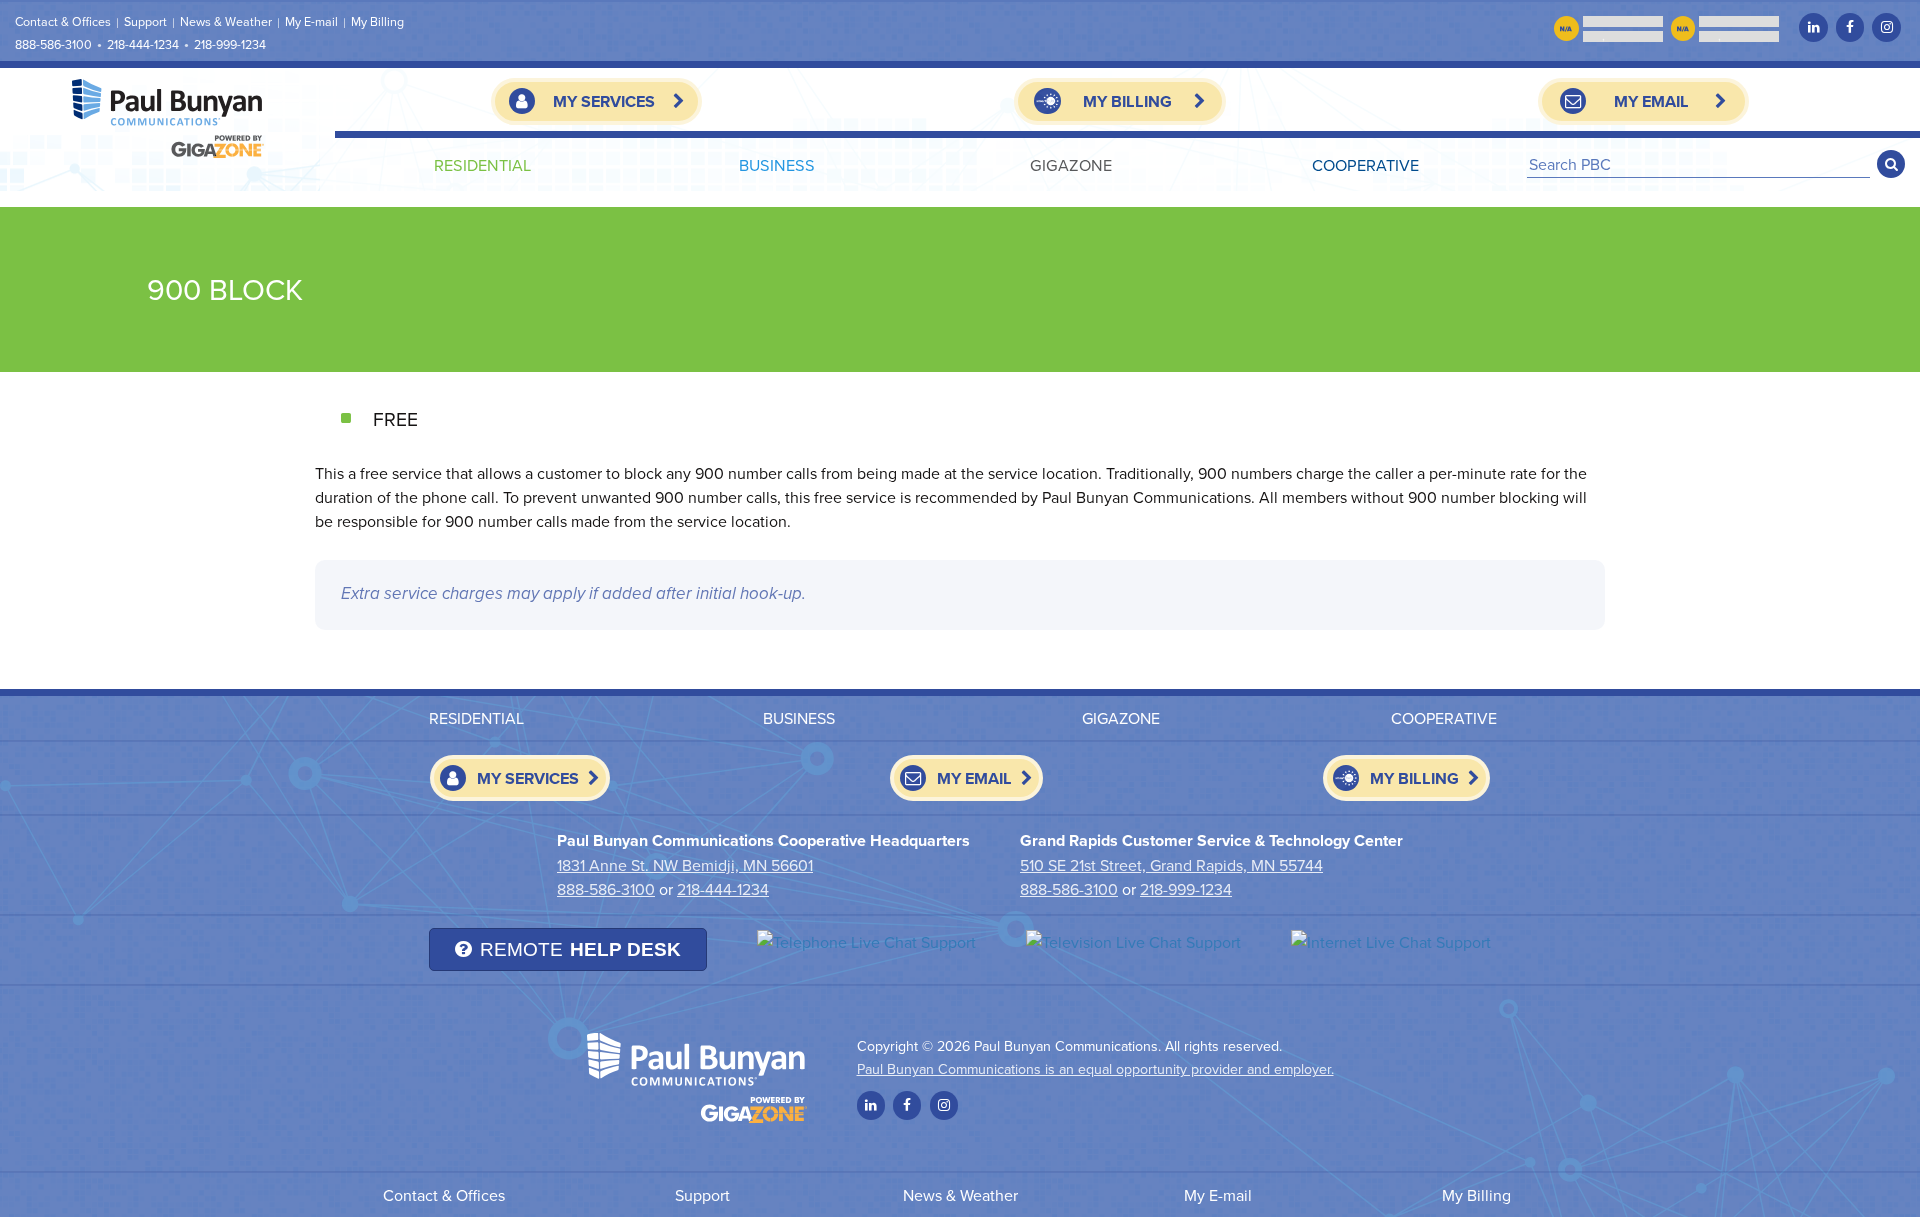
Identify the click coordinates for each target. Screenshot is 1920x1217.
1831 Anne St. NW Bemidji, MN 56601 (685, 865)
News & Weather (226, 21)
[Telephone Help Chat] (866, 941)
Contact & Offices (63, 21)
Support (145, 21)
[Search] (1891, 164)
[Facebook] (1850, 27)
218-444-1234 (143, 44)
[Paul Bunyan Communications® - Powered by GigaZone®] (167, 118)
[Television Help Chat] (1133, 941)
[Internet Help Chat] (1391, 941)
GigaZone (1071, 164)
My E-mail (311, 21)
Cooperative (1365, 164)
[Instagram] (1886, 27)
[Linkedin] (1813, 27)
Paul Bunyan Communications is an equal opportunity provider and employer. (1095, 1069)
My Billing (377, 21)
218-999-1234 (230, 44)
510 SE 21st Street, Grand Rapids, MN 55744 (1171, 865)
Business (777, 164)
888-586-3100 (53, 44)
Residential (482, 164)
